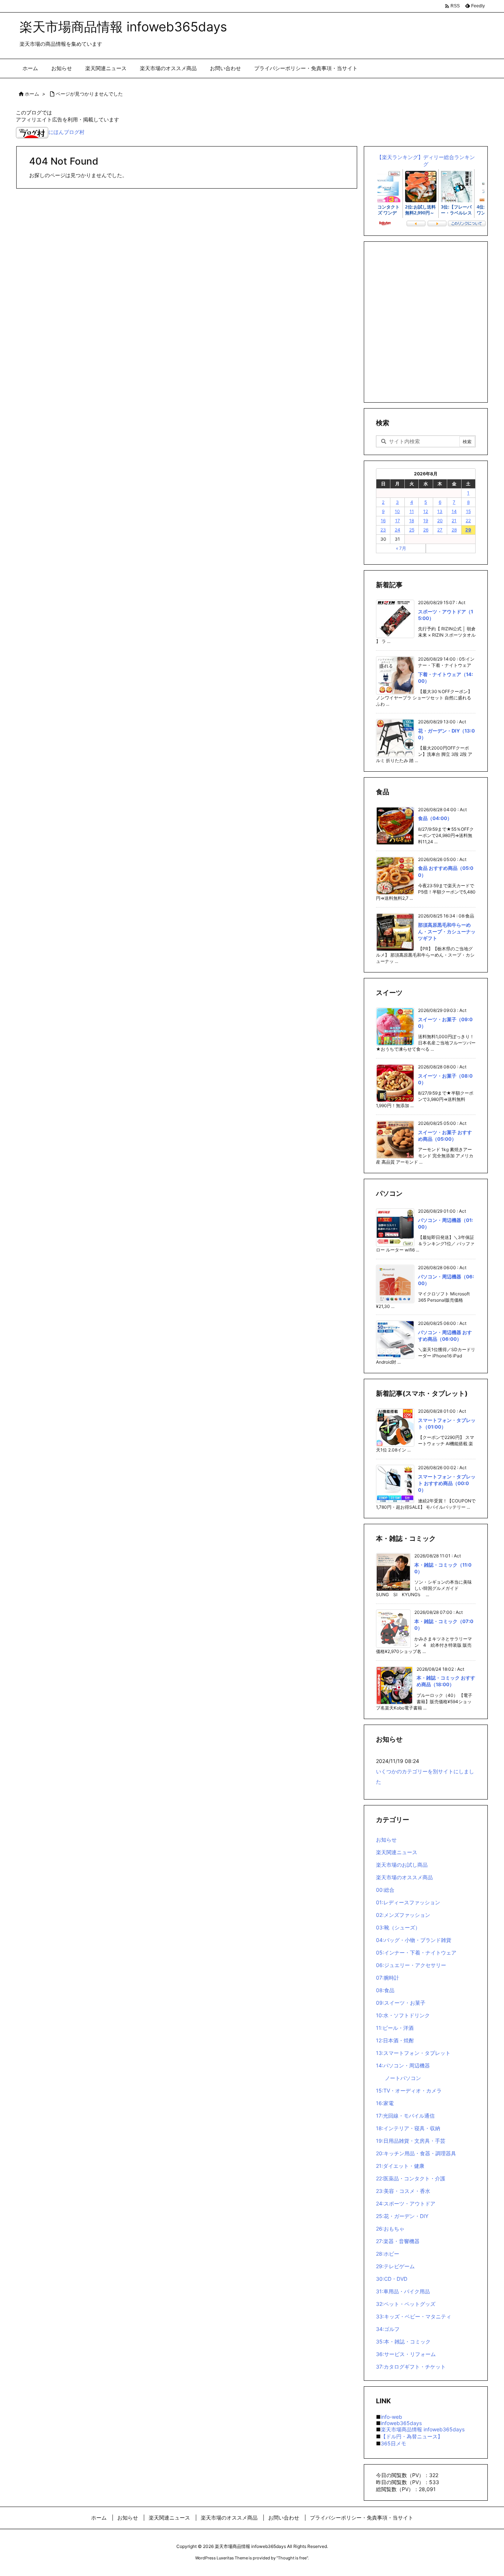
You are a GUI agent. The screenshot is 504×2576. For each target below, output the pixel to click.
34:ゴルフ (388, 2329)
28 (454, 530)
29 (468, 530)
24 (398, 530)
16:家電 (385, 2103)
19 (426, 521)
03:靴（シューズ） (398, 1927)
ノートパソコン (403, 2078)
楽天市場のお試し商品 (402, 1865)
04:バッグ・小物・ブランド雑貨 (414, 1940)
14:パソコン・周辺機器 (403, 2065)
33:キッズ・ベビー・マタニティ (414, 2316)
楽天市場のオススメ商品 (404, 1877)
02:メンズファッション (403, 1915)
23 (383, 530)
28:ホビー (388, 2254)
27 (440, 530)
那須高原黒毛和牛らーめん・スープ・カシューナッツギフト (447, 931)
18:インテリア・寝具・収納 (408, 2128)
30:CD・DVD (392, 2279)
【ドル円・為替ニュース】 (412, 2436)
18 (412, 521)
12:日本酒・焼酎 (395, 2040)
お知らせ (386, 1840)
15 (468, 511)
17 (398, 521)
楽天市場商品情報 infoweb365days (423, 2429)
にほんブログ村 (66, 132)
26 (426, 530)
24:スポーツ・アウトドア (406, 2203)
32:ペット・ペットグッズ (406, 2304)
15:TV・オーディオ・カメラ (409, 2091)
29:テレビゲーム (395, 2266)
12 (426, 511)
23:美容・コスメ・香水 (403, 2191)
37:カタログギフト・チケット (411, 2367)
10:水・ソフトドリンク (403, 2015)
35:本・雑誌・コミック (403, 2341)
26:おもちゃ (390, 2229)
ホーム (32, 94)
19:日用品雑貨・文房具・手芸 (411, 2141)
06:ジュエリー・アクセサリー (411, 1965)
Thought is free (292, 2558)
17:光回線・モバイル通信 (405, 2116)
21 (454, 521)
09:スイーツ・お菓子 (401, 2003)
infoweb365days (401, 2423)
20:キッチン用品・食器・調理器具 (416, 2153)
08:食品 (385, 1990)
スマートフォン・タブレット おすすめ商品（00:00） (447, 1483)
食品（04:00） (435, 818)
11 (412, 511)
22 (468, 521)
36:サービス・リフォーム (406, 2354)
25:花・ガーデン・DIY (402, 2216)
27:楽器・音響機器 (398, 2241)
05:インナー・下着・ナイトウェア (416, 1952)
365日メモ (393, 2443)
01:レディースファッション (408, 1902)
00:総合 (385, 1890)
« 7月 (401, 548)
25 (412, 530)
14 (454, 511)
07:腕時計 (388, 1978)
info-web (391, 2417)
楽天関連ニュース (397, 1852)
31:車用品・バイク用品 (403, 2291)
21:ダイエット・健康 (400, 2166)
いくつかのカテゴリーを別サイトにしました (425, 1776)
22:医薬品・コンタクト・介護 (411, 2178)
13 (440, 511)
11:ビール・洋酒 (395, 2028)
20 (440, 521)
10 (397, 511)
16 (383, 521)
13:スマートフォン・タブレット (413, 2053)
